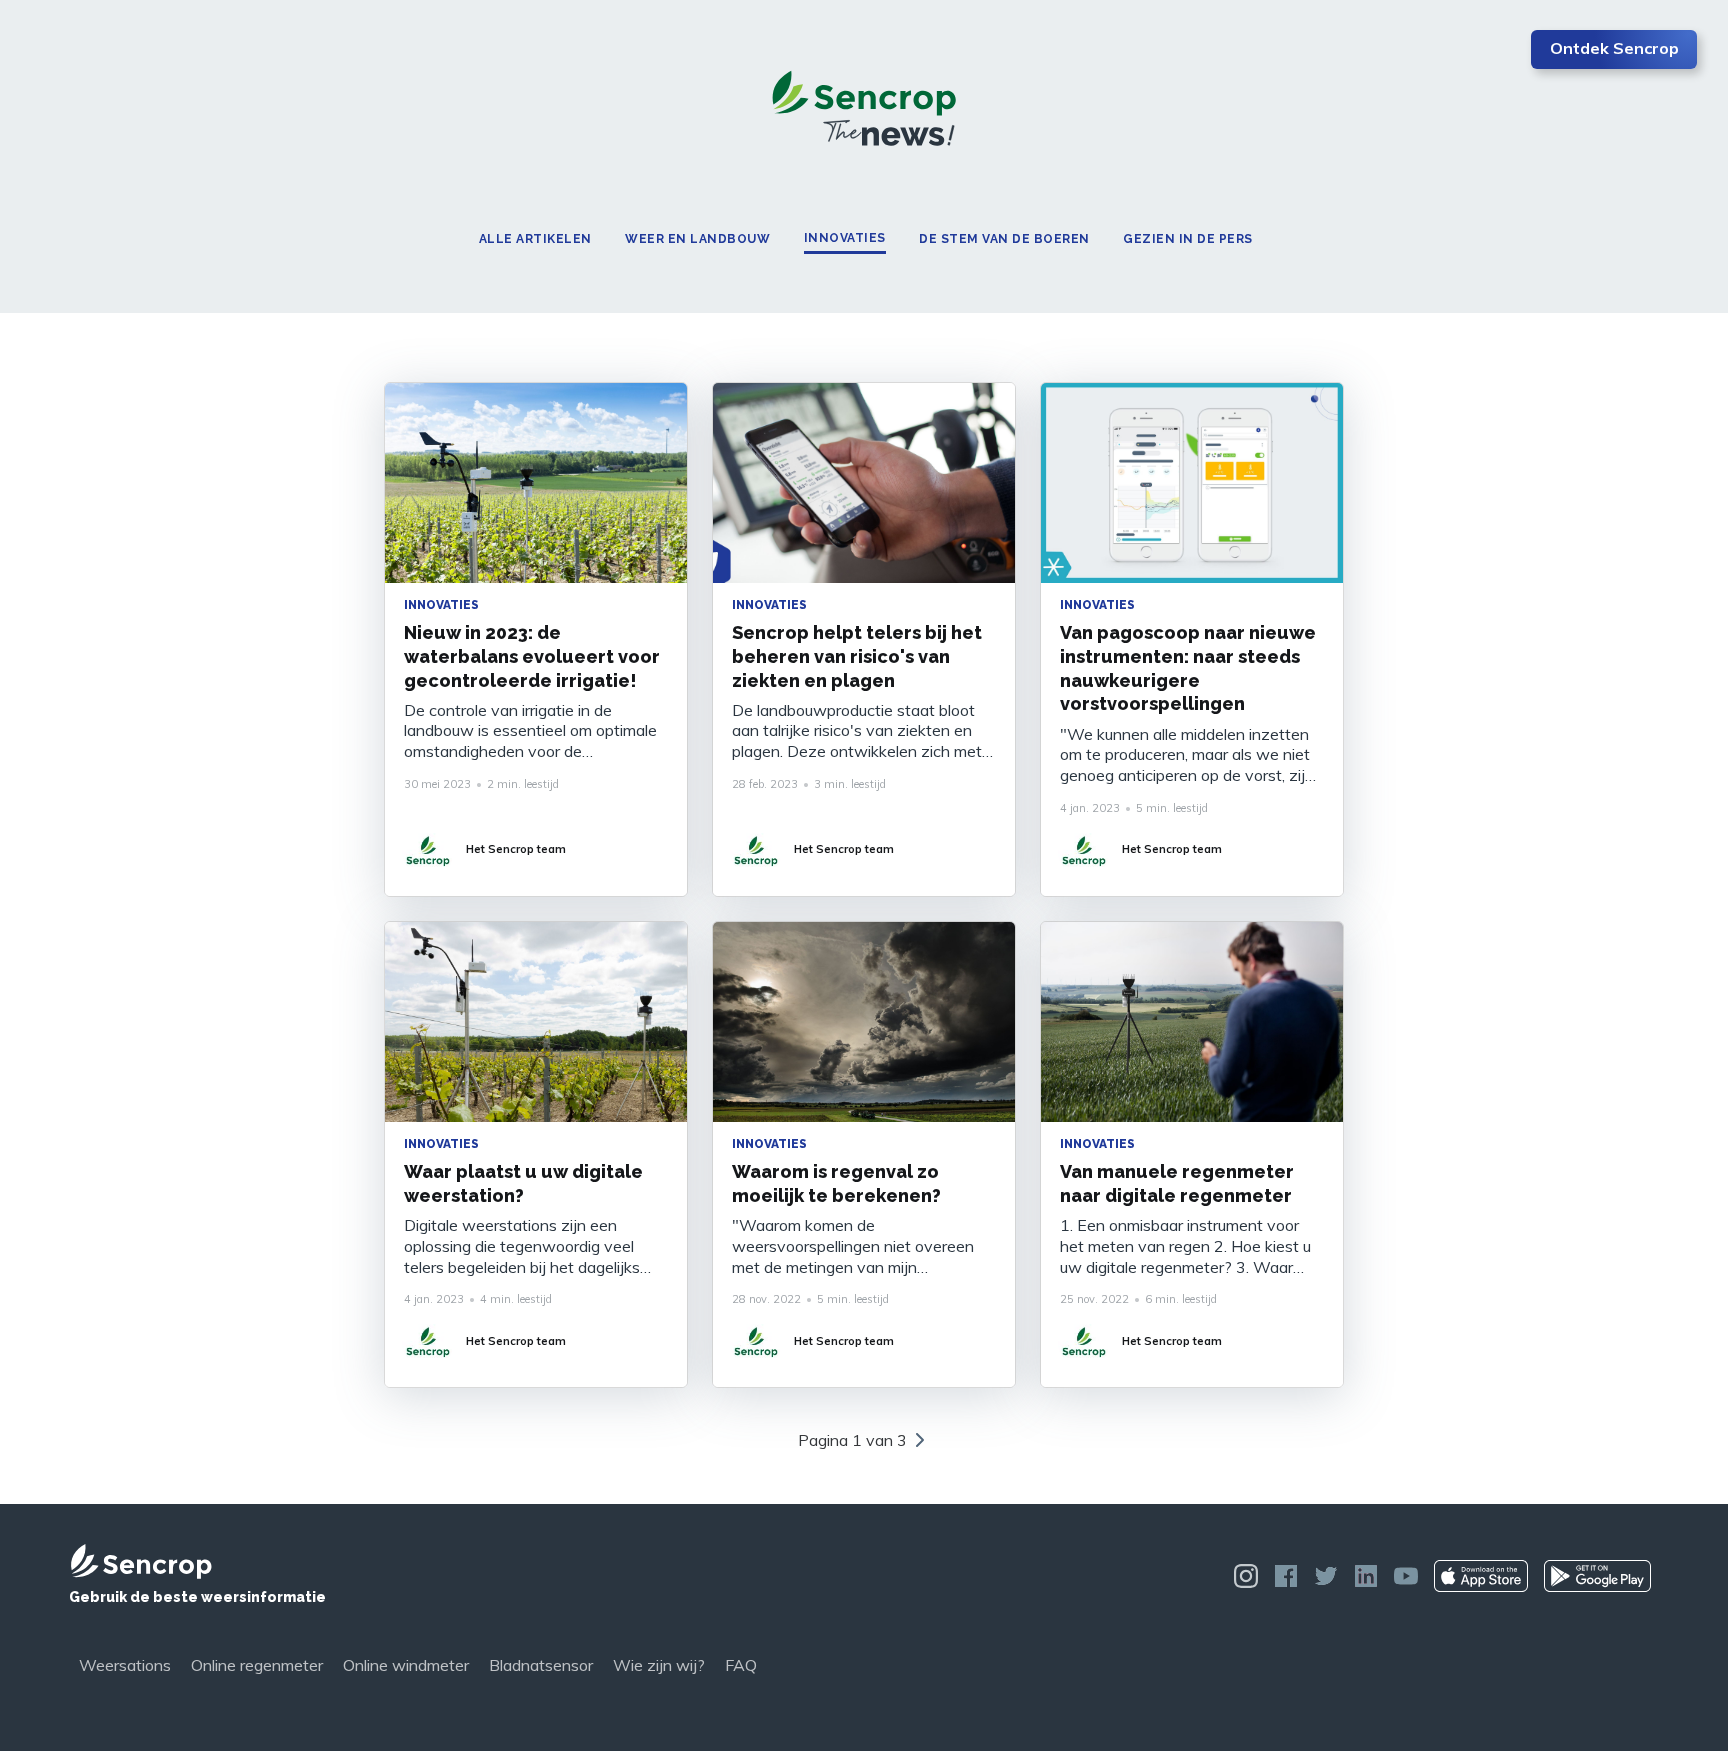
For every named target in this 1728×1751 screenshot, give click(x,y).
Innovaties (845, 238)
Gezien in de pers (1188, 239)
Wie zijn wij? (659, 1665)
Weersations (125, 1665)
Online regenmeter (257, 1665)
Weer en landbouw (697, 239)
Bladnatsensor (541, 1665)
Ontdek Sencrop (1614, 48)
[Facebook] (1286, 1576)
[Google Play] (1597, 1576)
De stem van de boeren (1004, 239)
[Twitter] (1326, 1576)
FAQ (741, 1665)
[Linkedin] (1366, 1576)
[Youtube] (1406, 1576)
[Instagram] (1246, 1576)
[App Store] (1481, 1576)
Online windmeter (406, 1665)
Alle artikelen (535, 239)
